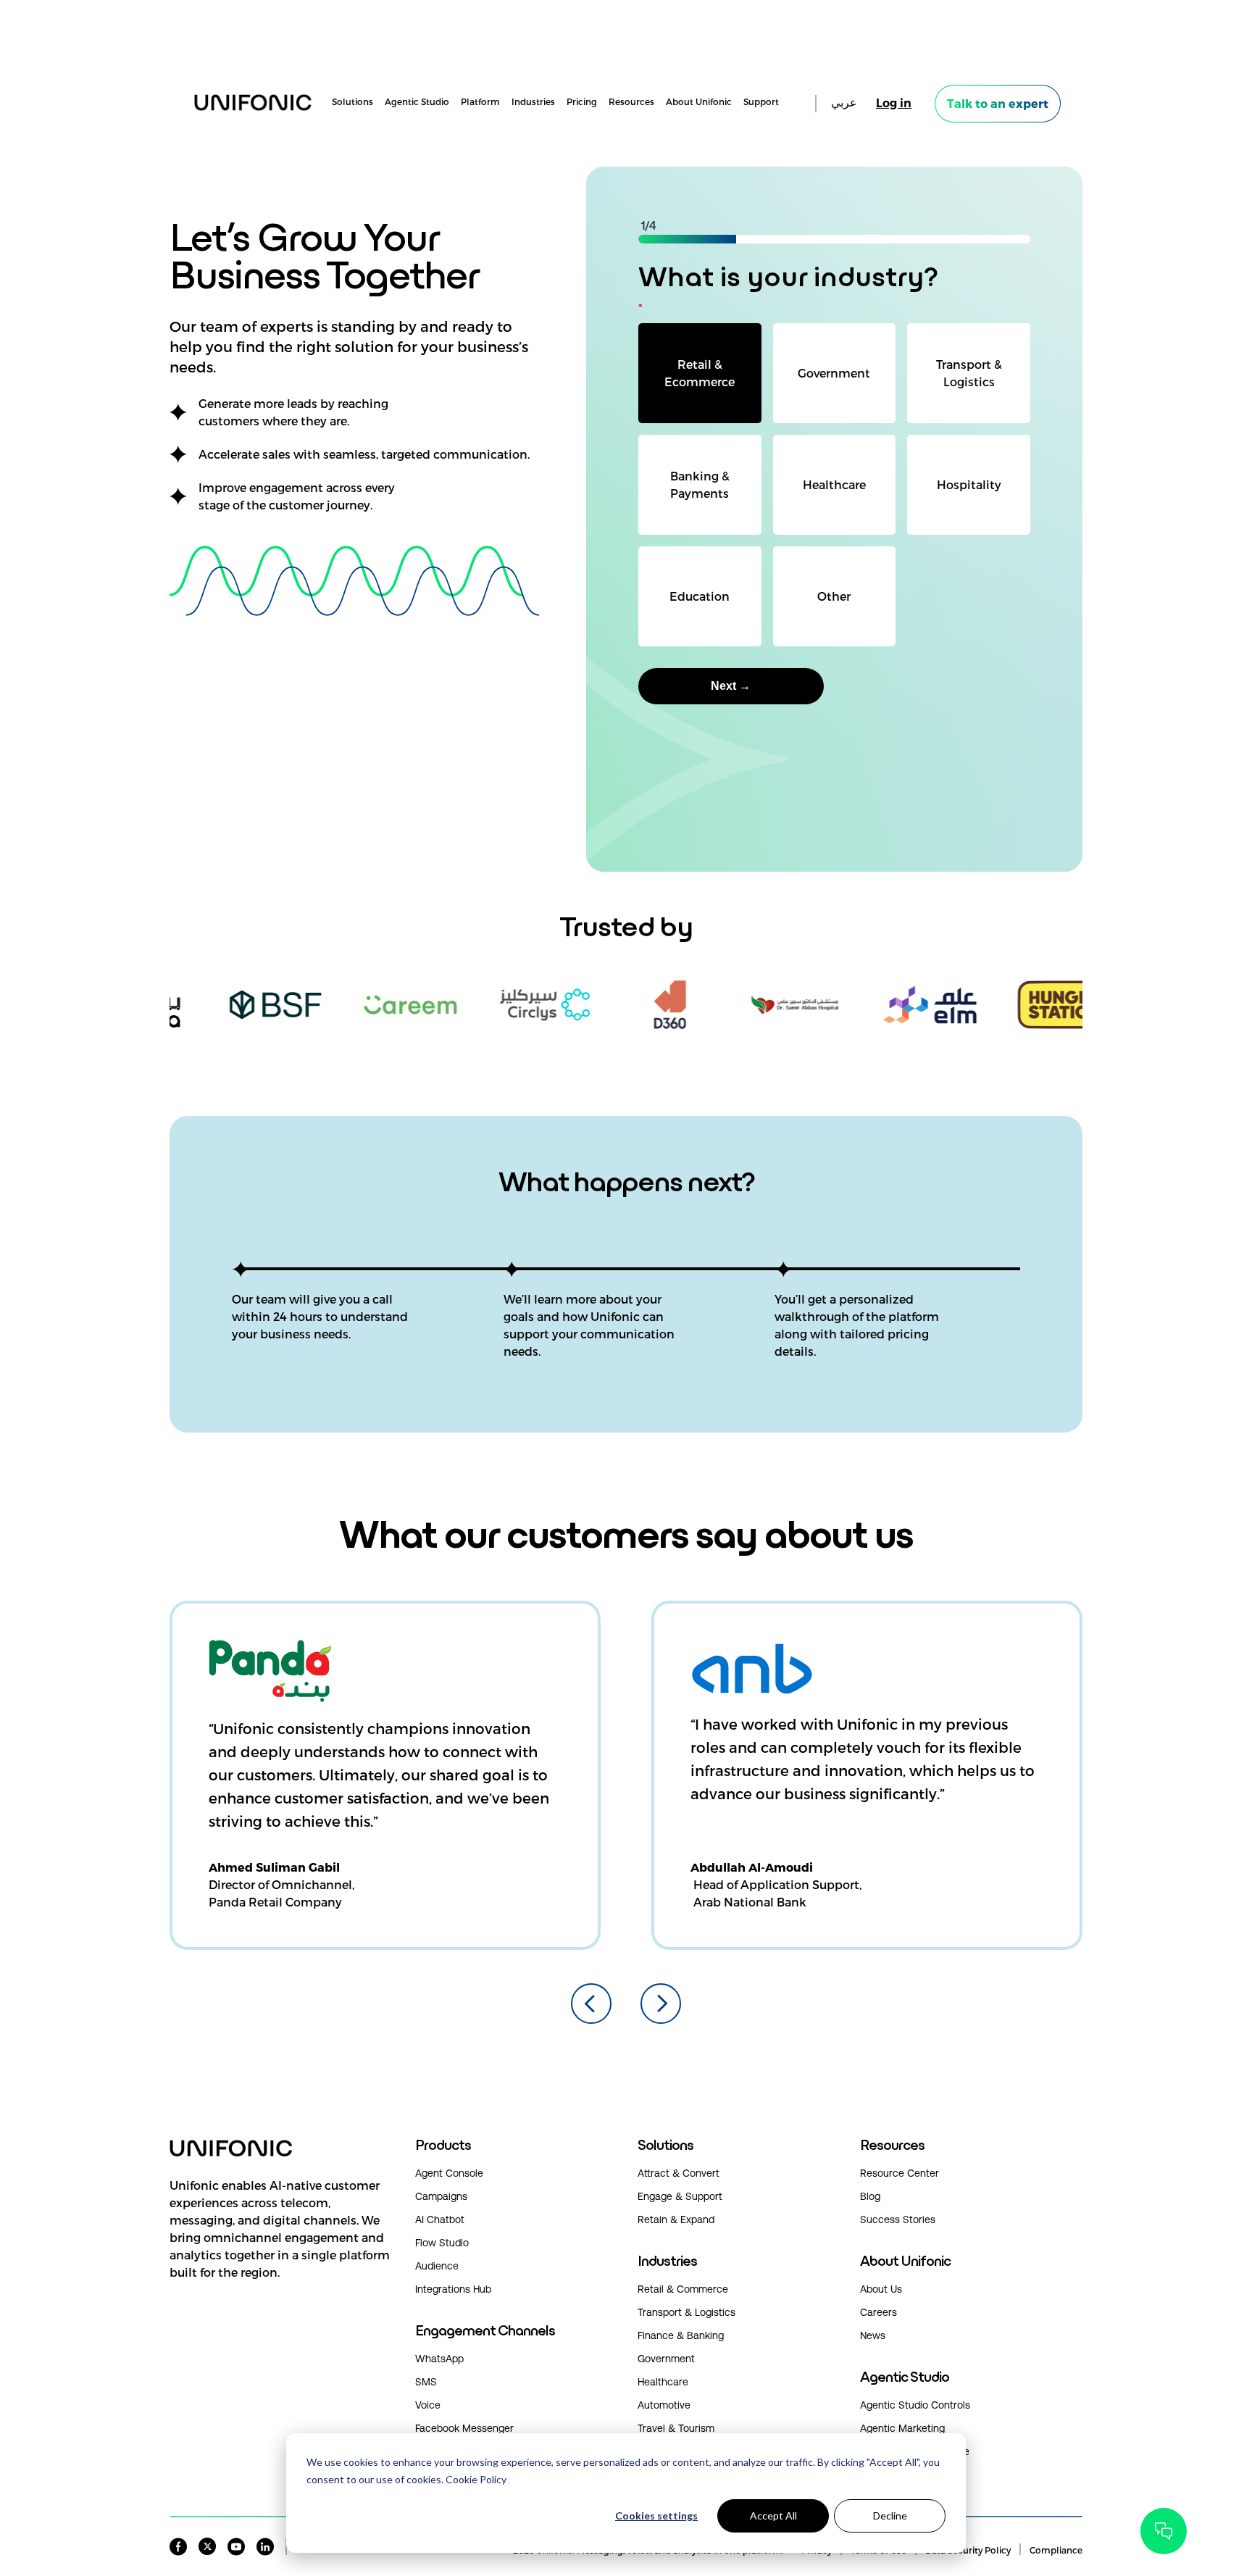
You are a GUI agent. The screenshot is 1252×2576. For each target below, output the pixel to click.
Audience (437, 2266)
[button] (281, 2243)
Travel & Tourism (676, 2428)
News (873, 2335)
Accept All (773, 2515)
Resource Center (900, 2173)
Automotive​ (664, 2405)
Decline (890, 2515)
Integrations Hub (453, 2289)
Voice (428, 2405)
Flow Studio (442, 2243)
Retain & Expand (676, 2219)
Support (761, 102)
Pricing (582, 102)
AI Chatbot (440, 2219)
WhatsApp (439, 2359)
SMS (426, 2382)
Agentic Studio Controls (915, 2405)
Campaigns (441, 2196)
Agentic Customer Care (915, 2451)
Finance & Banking (681, 2335)
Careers (879, 2312)
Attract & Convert (679, 2173)
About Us (881, 2289)
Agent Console (449, 2173)
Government (666, 2359)
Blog (870, 2196)
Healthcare (663, 2382)
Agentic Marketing (902, 2428)
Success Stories (898, 2219)
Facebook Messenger (464, 2428)
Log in (894, 103)
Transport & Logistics (686, 2312)
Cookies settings (656, 2515)
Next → (731, 686)
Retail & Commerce (683, 2289)
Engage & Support (680, 2196)
